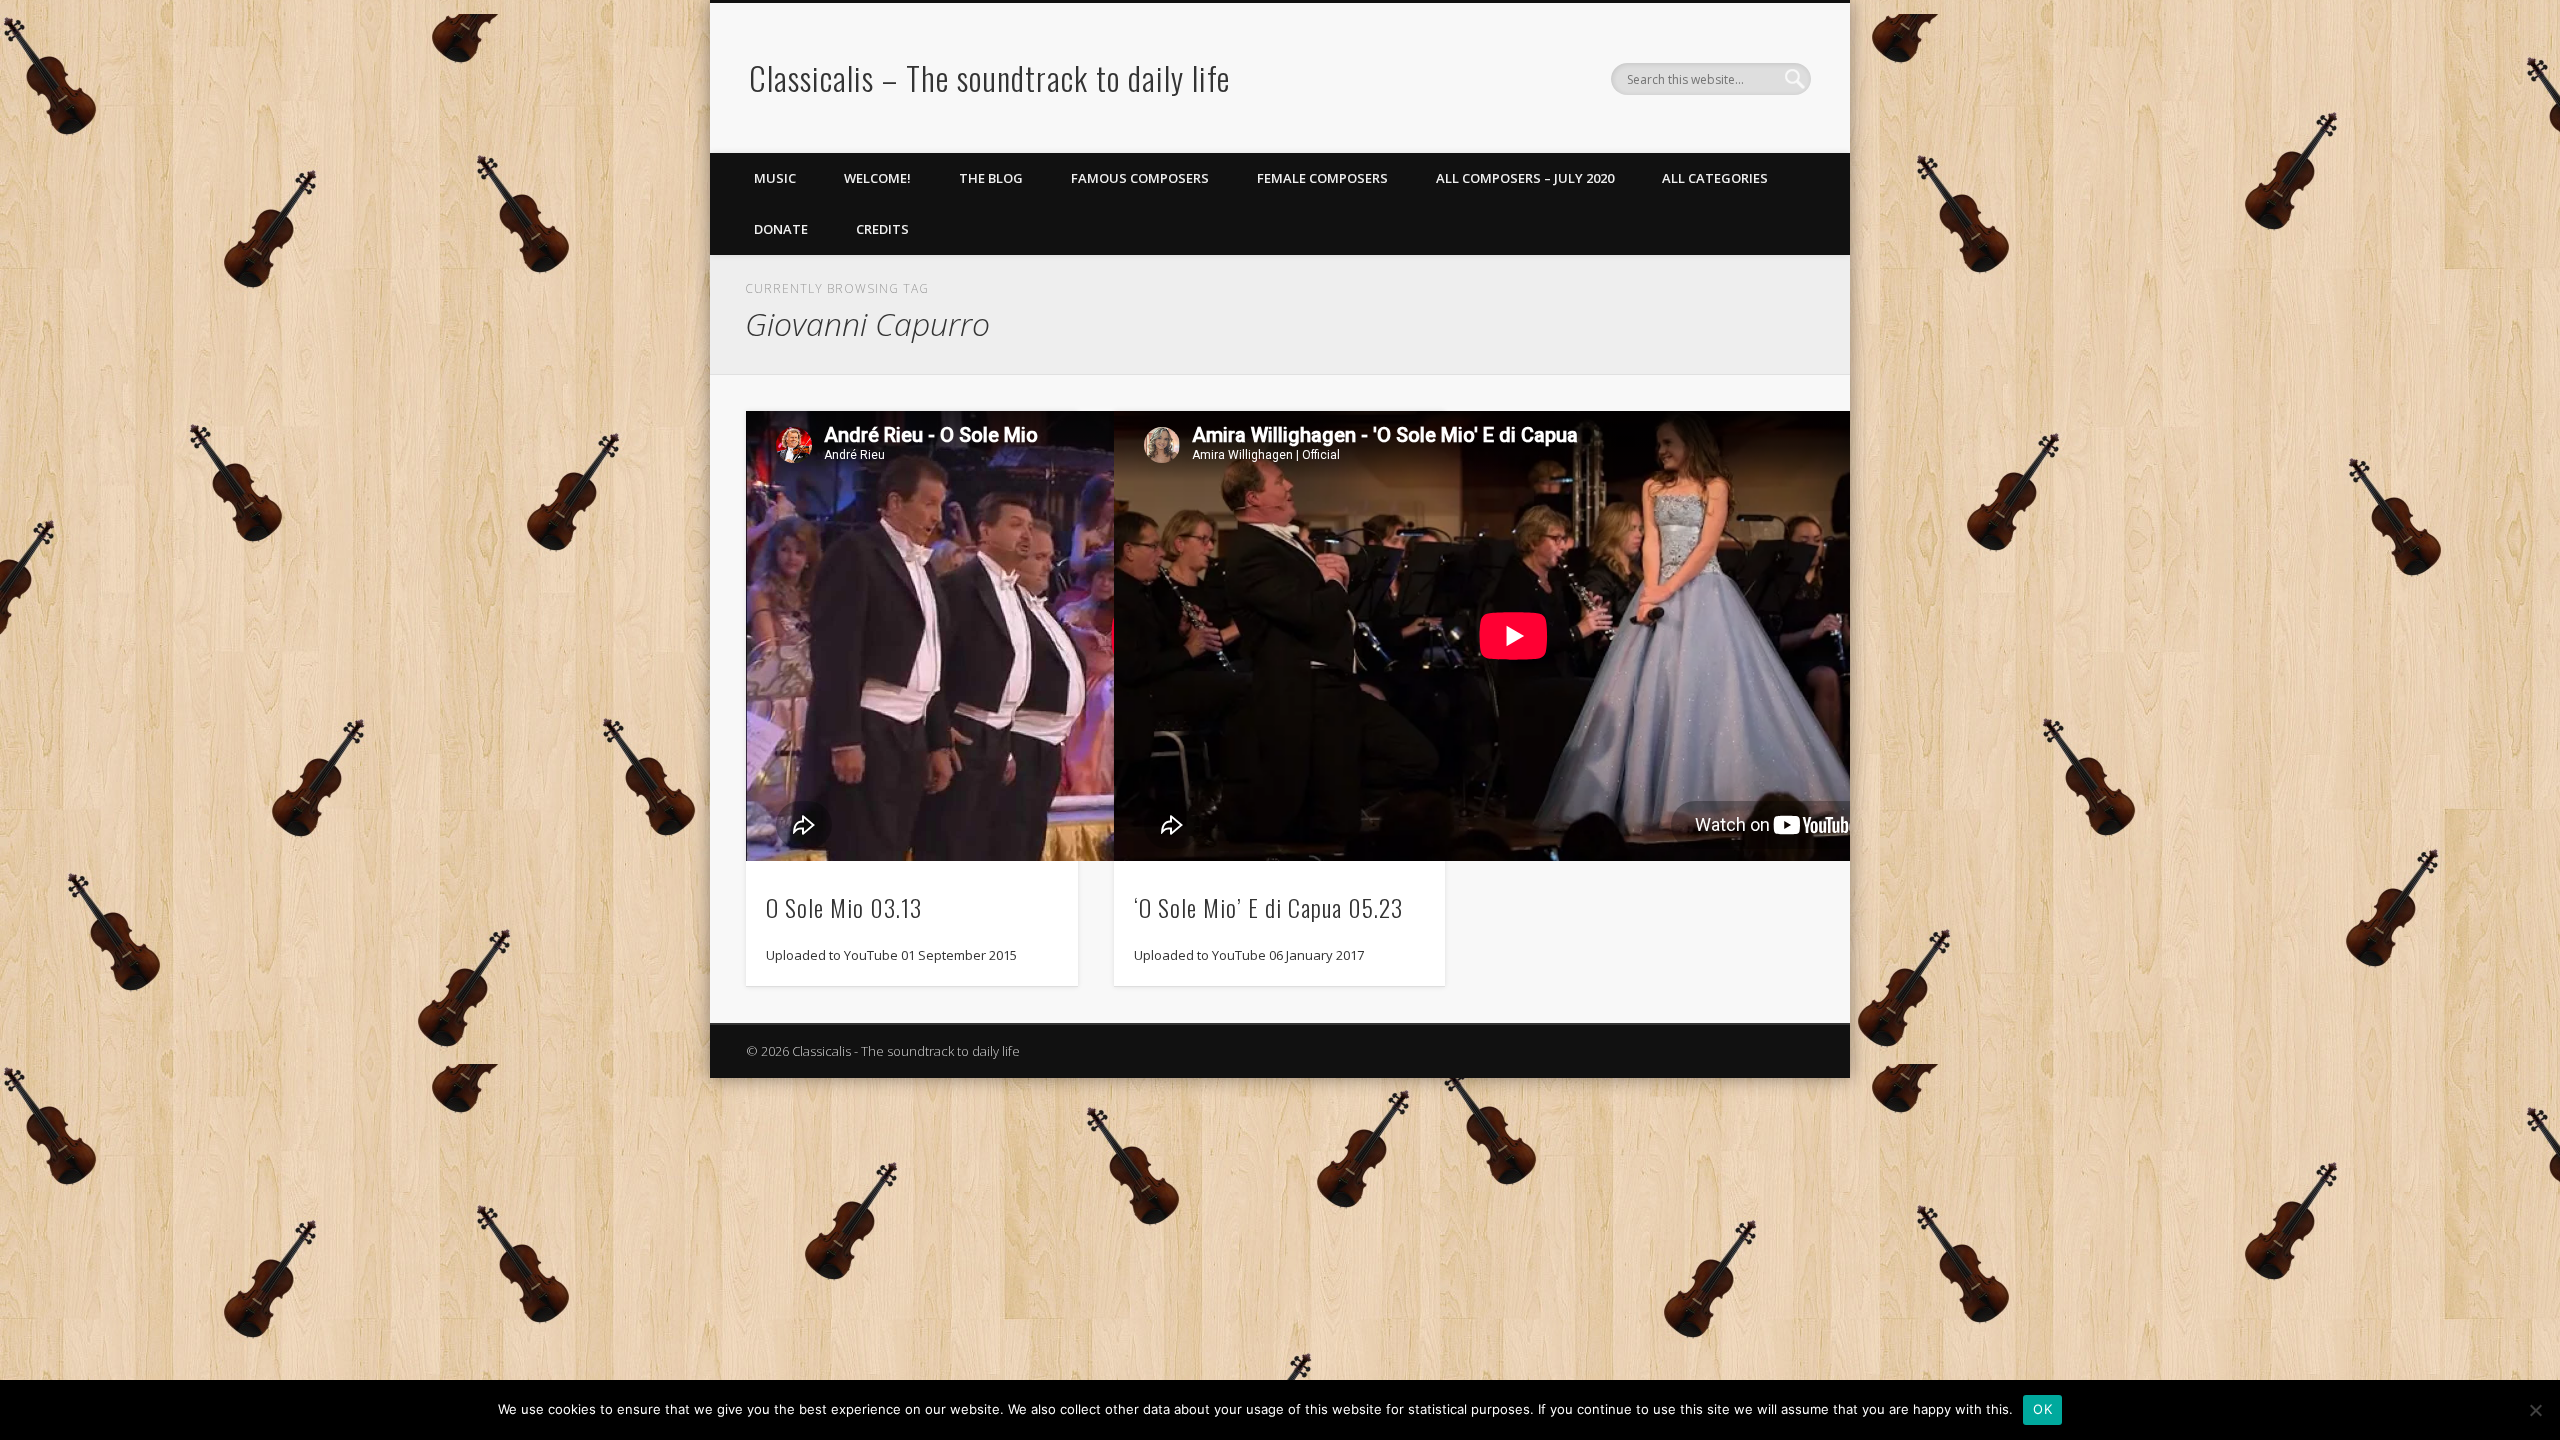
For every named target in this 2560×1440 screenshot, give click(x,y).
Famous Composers (1140, 178)
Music (775, 178)
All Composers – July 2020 (1525, 178)
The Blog (991, 178)
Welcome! (877, 178)
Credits (882, 229)
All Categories (1715, 178)
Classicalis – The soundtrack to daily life (989, 77)
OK (2042, 1409)
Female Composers (1322, 178)
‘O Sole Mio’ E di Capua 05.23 (1268, 907)
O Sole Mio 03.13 (844, 907)
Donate (781, 229)
